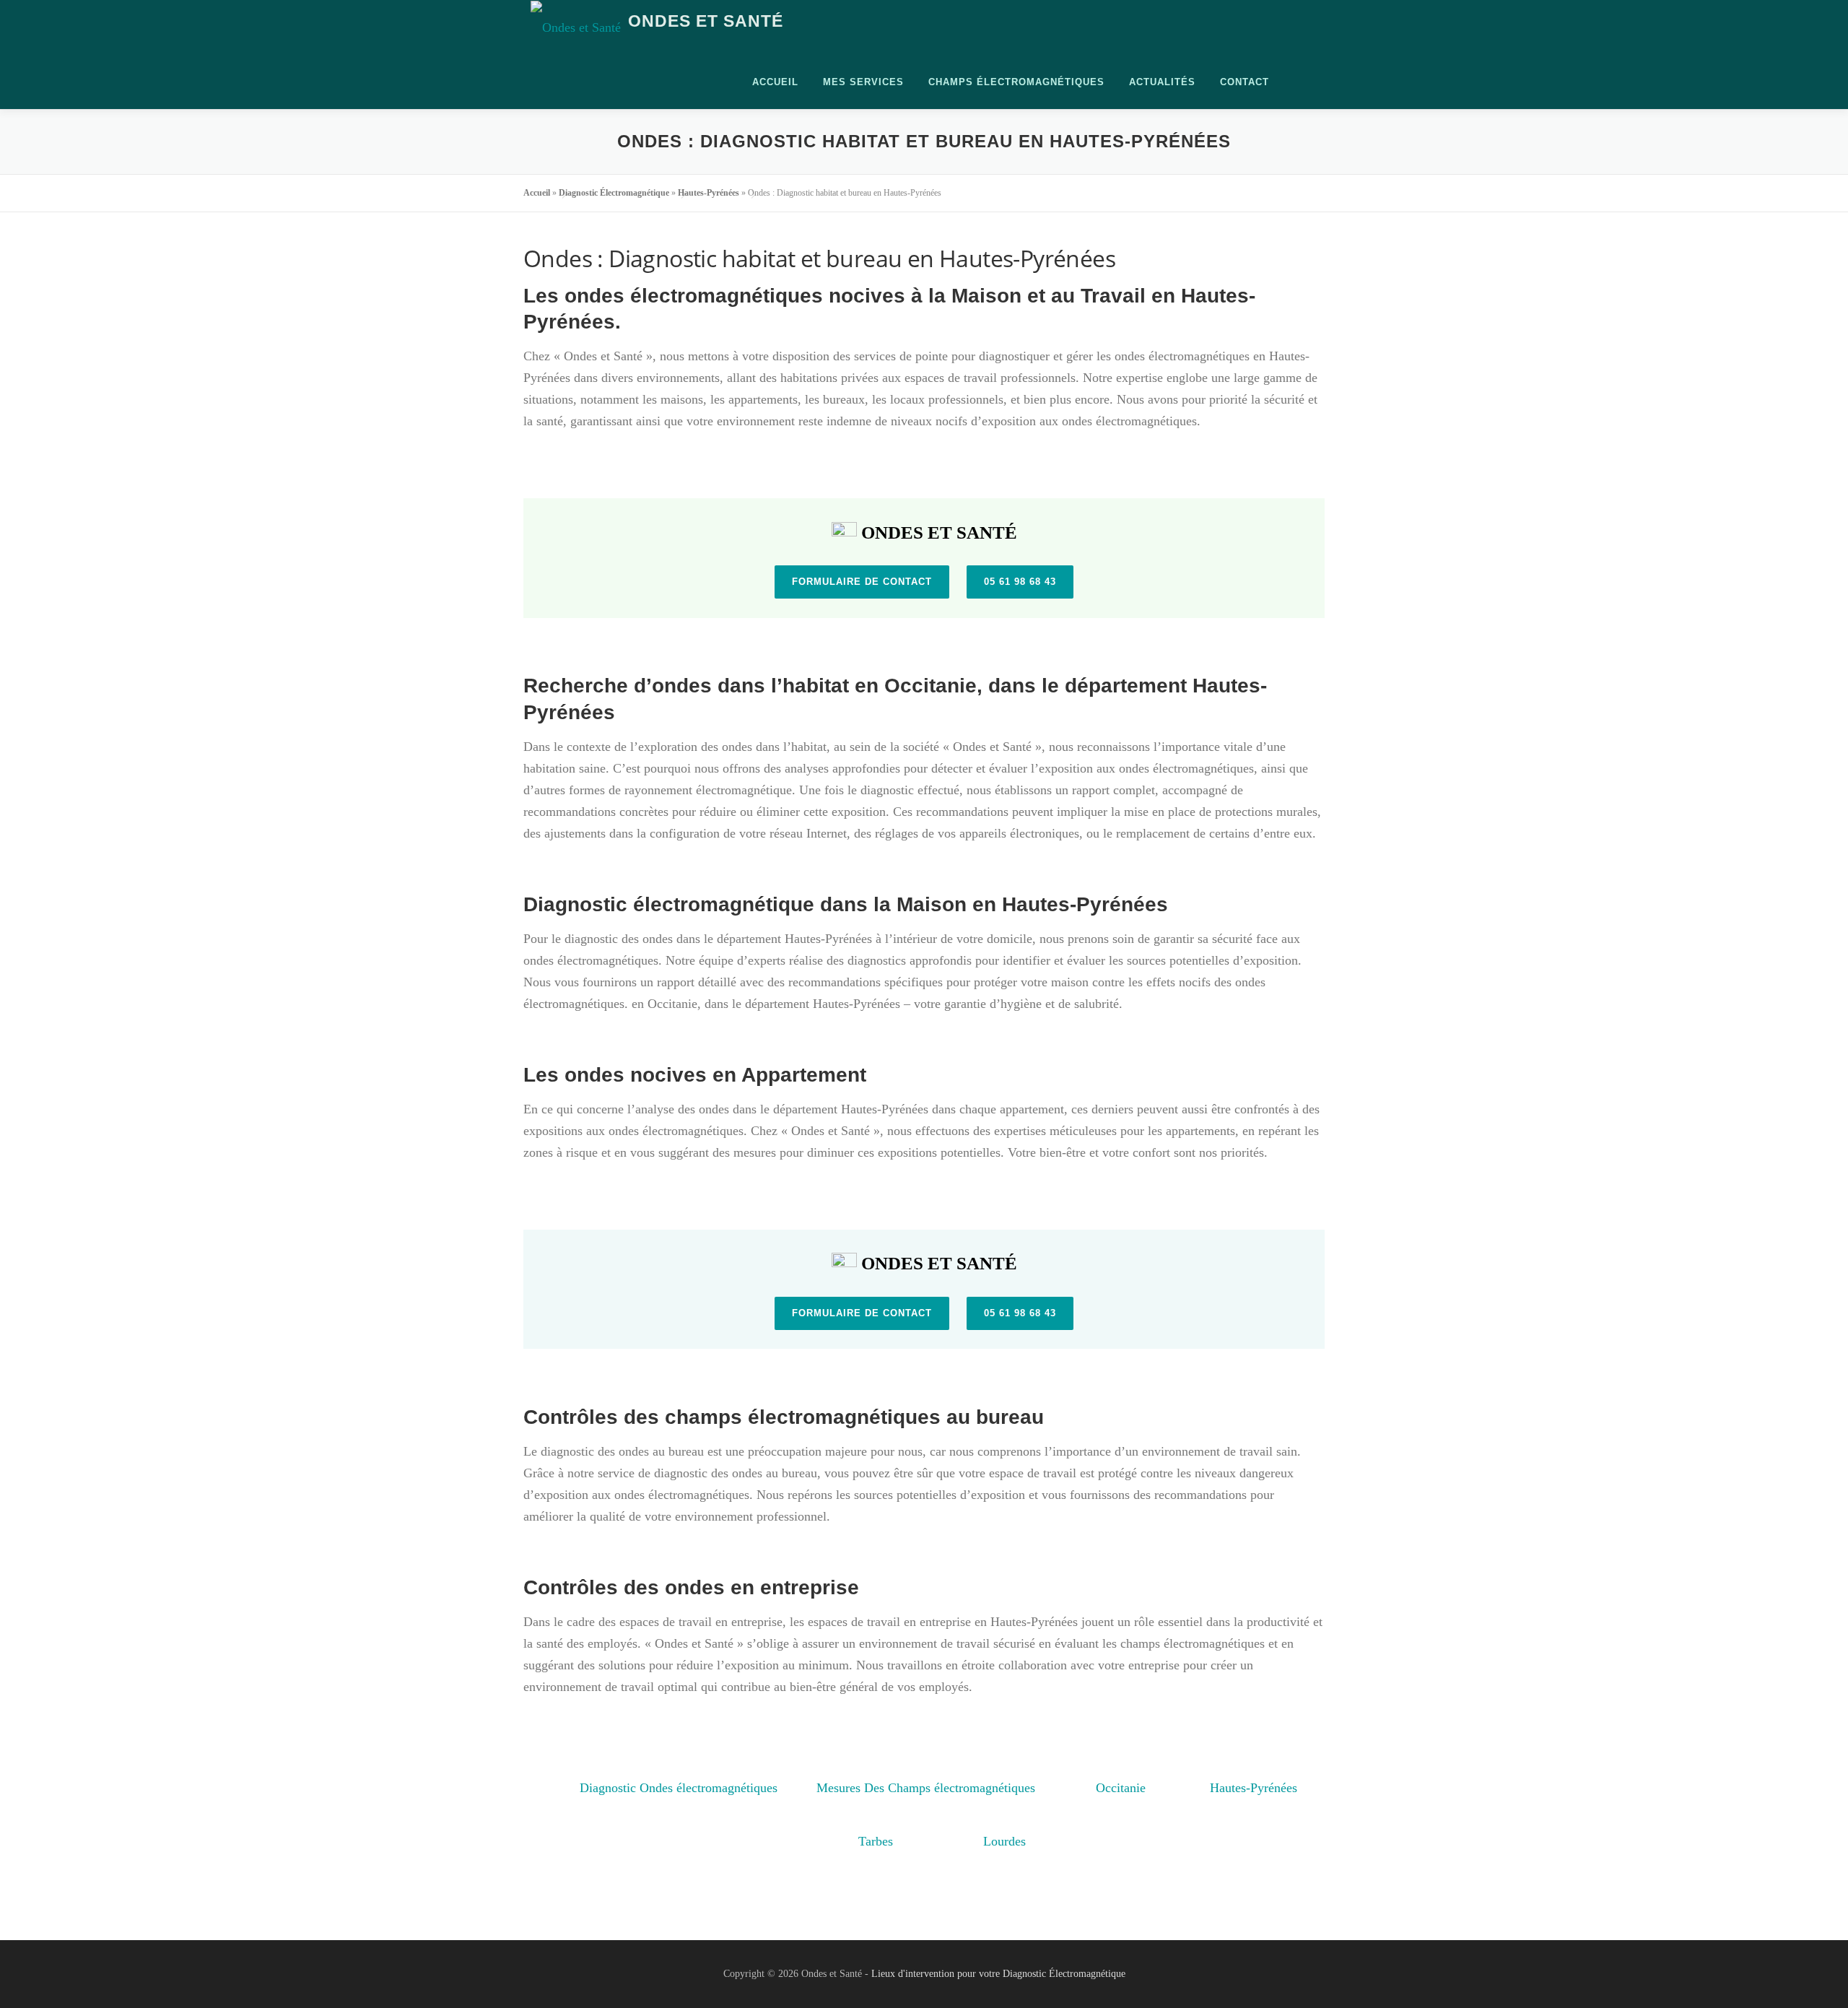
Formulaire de (862, 582)
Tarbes (876, 1835)
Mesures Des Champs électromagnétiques (926, 1782)
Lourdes (1004, 1835)
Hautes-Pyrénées (709, 193)
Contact (1245, 82)
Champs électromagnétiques (1016, 82)
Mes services (863, 82)
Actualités (1162, 82)
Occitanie (1121, 1782)
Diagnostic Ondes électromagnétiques (679, 1782)
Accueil (775, 82)
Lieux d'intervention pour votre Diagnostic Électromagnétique (998, 1974)
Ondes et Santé (706, 22)
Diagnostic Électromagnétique (614, 193)
